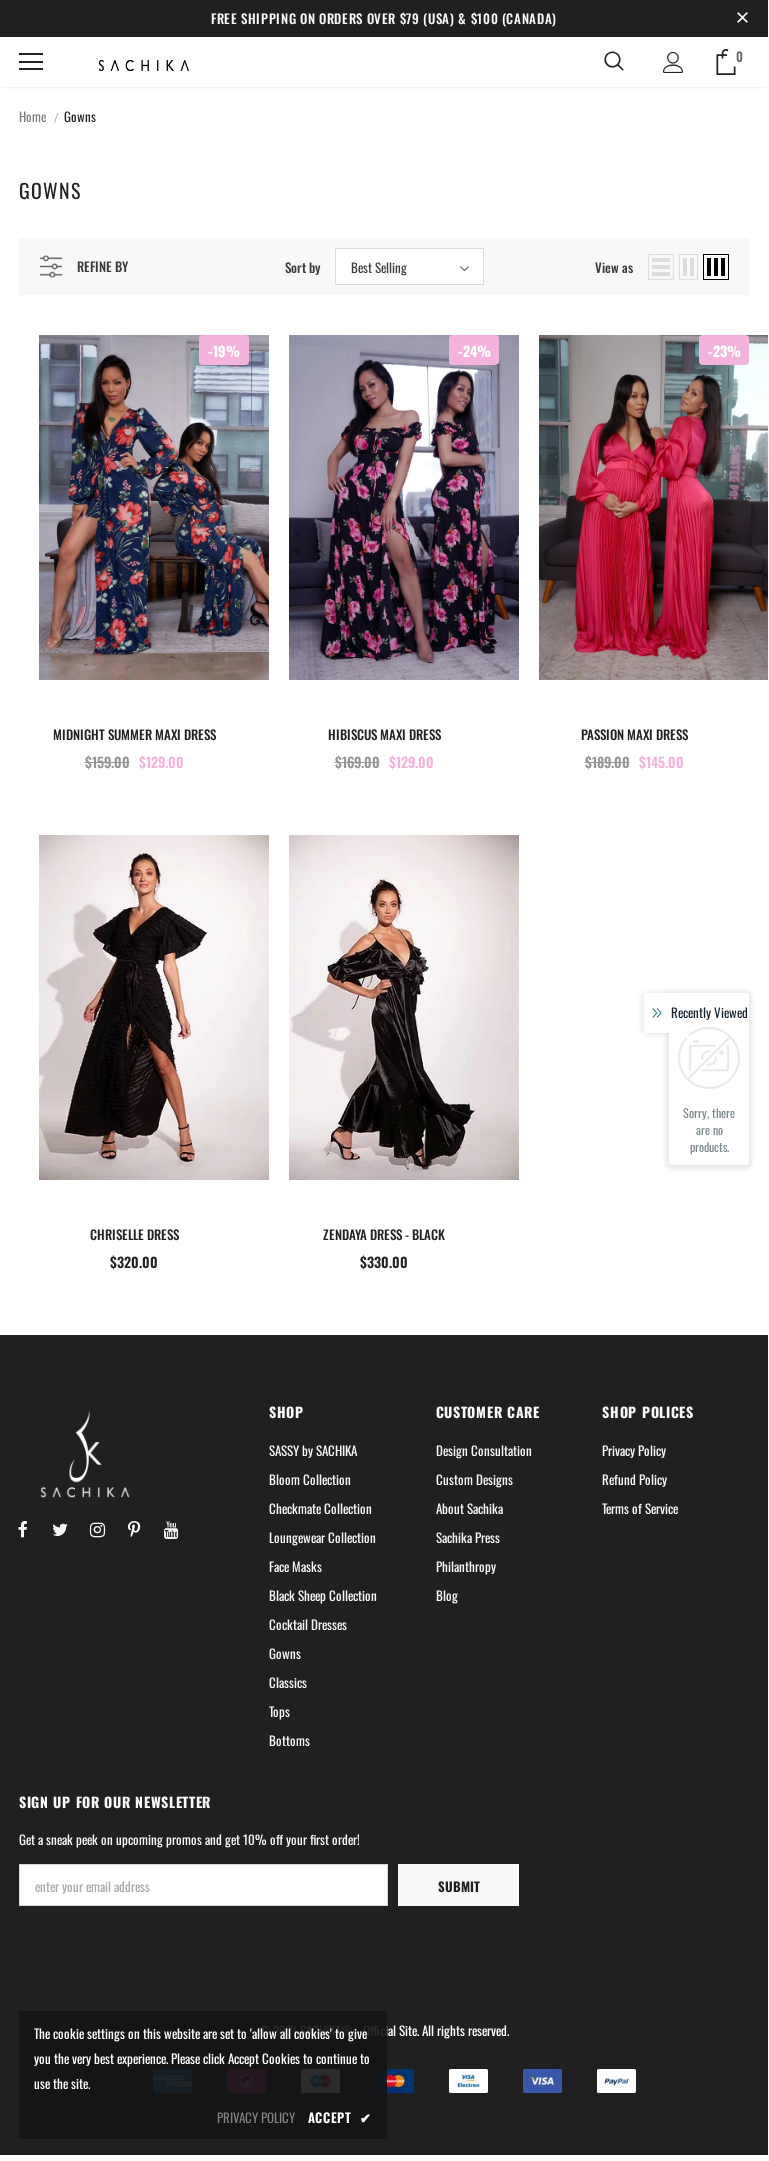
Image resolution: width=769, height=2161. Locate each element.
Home (32, 116)
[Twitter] (60, 1527)
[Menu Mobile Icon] (31, 62)
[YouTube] (171, 1527)
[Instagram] (97, 1527)
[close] (742, 18)
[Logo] (134, 65)
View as (614, 267)
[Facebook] (23, 1527)
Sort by (302, 267)
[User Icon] (673, 62)
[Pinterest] (134, 1527)
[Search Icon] (614, 62)
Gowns (80, 116)
